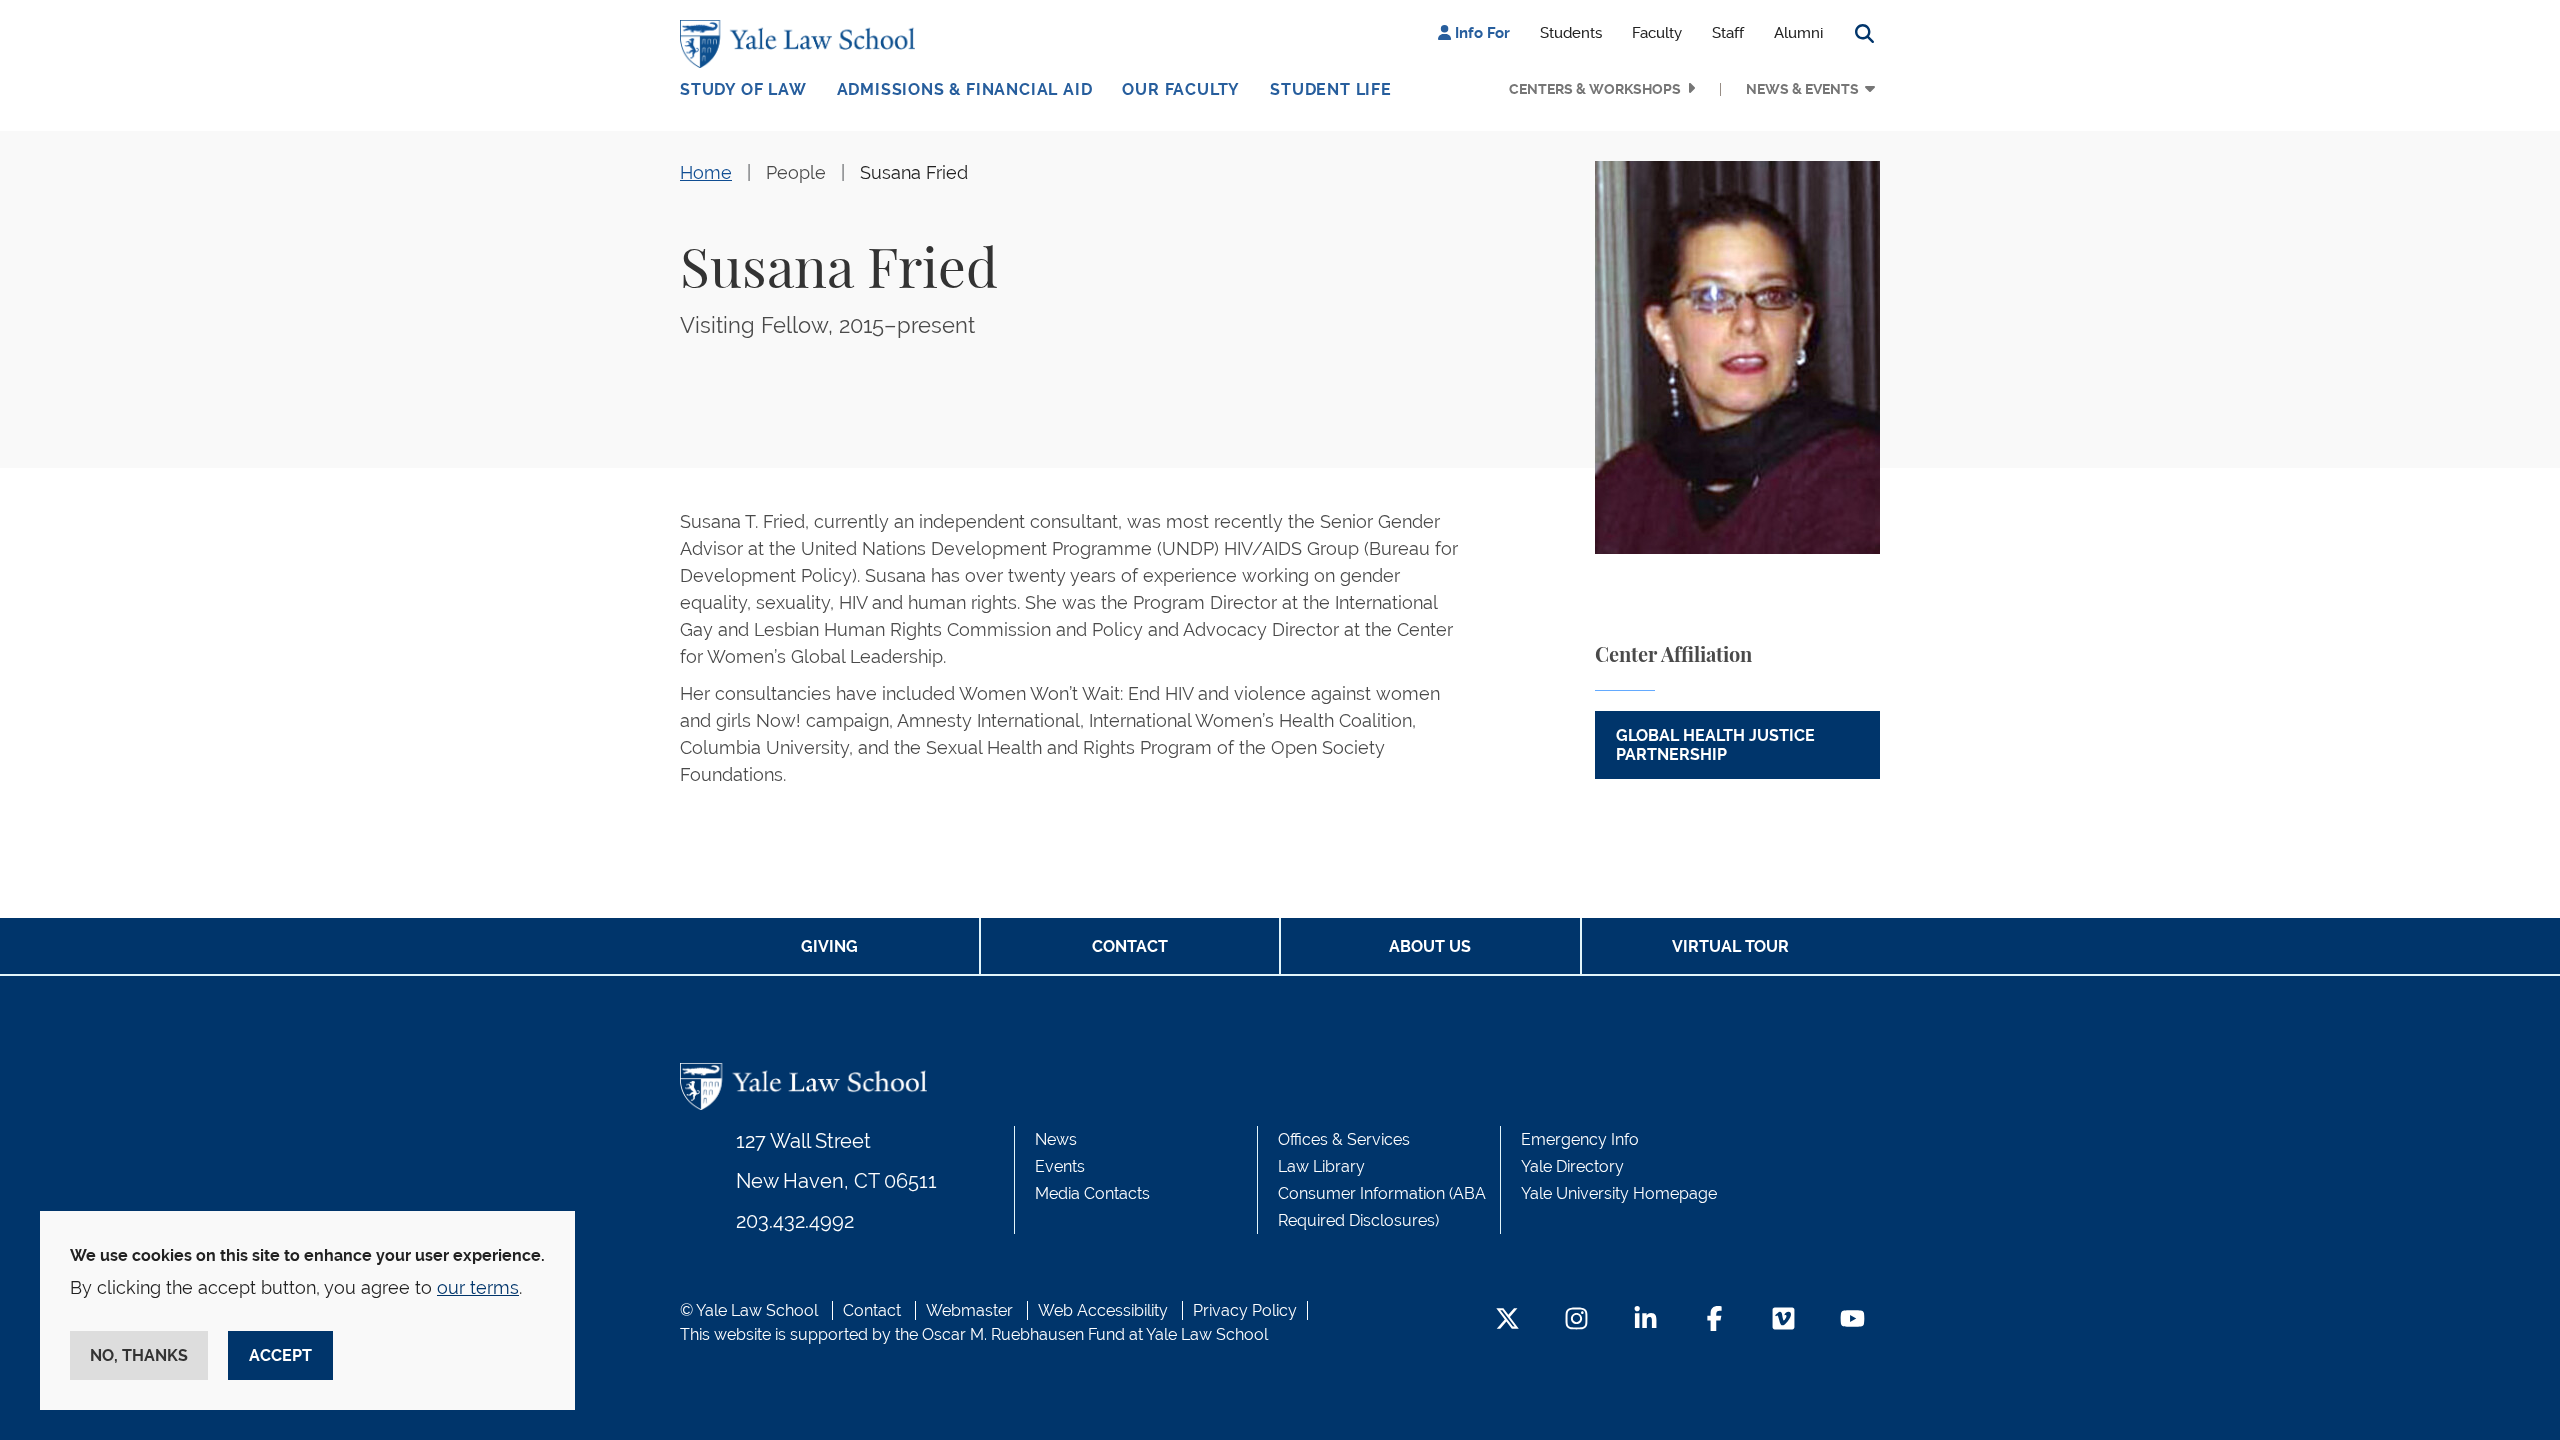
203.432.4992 (795, 1221)
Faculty (1657, 33)
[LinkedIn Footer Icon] (1645, 1320)
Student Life (1331, 89)
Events (1060, 1166)
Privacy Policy (1245, 1310)
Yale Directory (1572, 1166)
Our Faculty (1181, 89)
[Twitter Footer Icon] (1507, 1320)
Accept (280, 1355)
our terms (478, 1287)
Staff (1728, 33)
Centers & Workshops (1595, 89)
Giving (829, 946)
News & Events (1802, 89)
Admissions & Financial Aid (965, 89)
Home (706, 172)
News (1056, 1139)
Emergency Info (1580, 1139)
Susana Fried (914, 172)
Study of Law (743, 89)
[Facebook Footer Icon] (1714, 1320)
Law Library (1321, 1166)
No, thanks (139, 1355)
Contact (1130, 946)
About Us (1430, 946)
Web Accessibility (1103, 1310)
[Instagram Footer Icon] (1576, 1320)
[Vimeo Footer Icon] (1783, 1320)
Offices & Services (1344, 1139)
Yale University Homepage (1619, 1193)
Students (1571, 33)
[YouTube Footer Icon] (1852, 1320)
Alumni (1798, 33)
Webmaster (969, 1310)
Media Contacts (1092, 1193)
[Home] (802, 44)
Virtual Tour (1730, 946)
